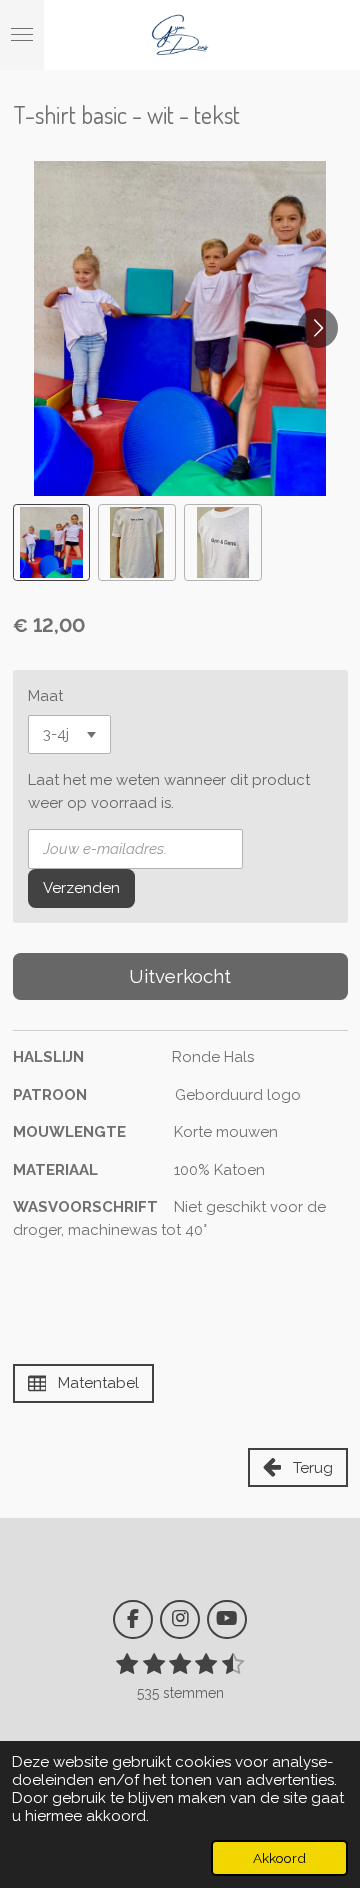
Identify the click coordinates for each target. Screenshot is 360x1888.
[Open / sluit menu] (22, 35)
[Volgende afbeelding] (318, 328)
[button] (52, 543)
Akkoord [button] (279, 1858)
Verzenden (81, 888)
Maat (45, 696)
